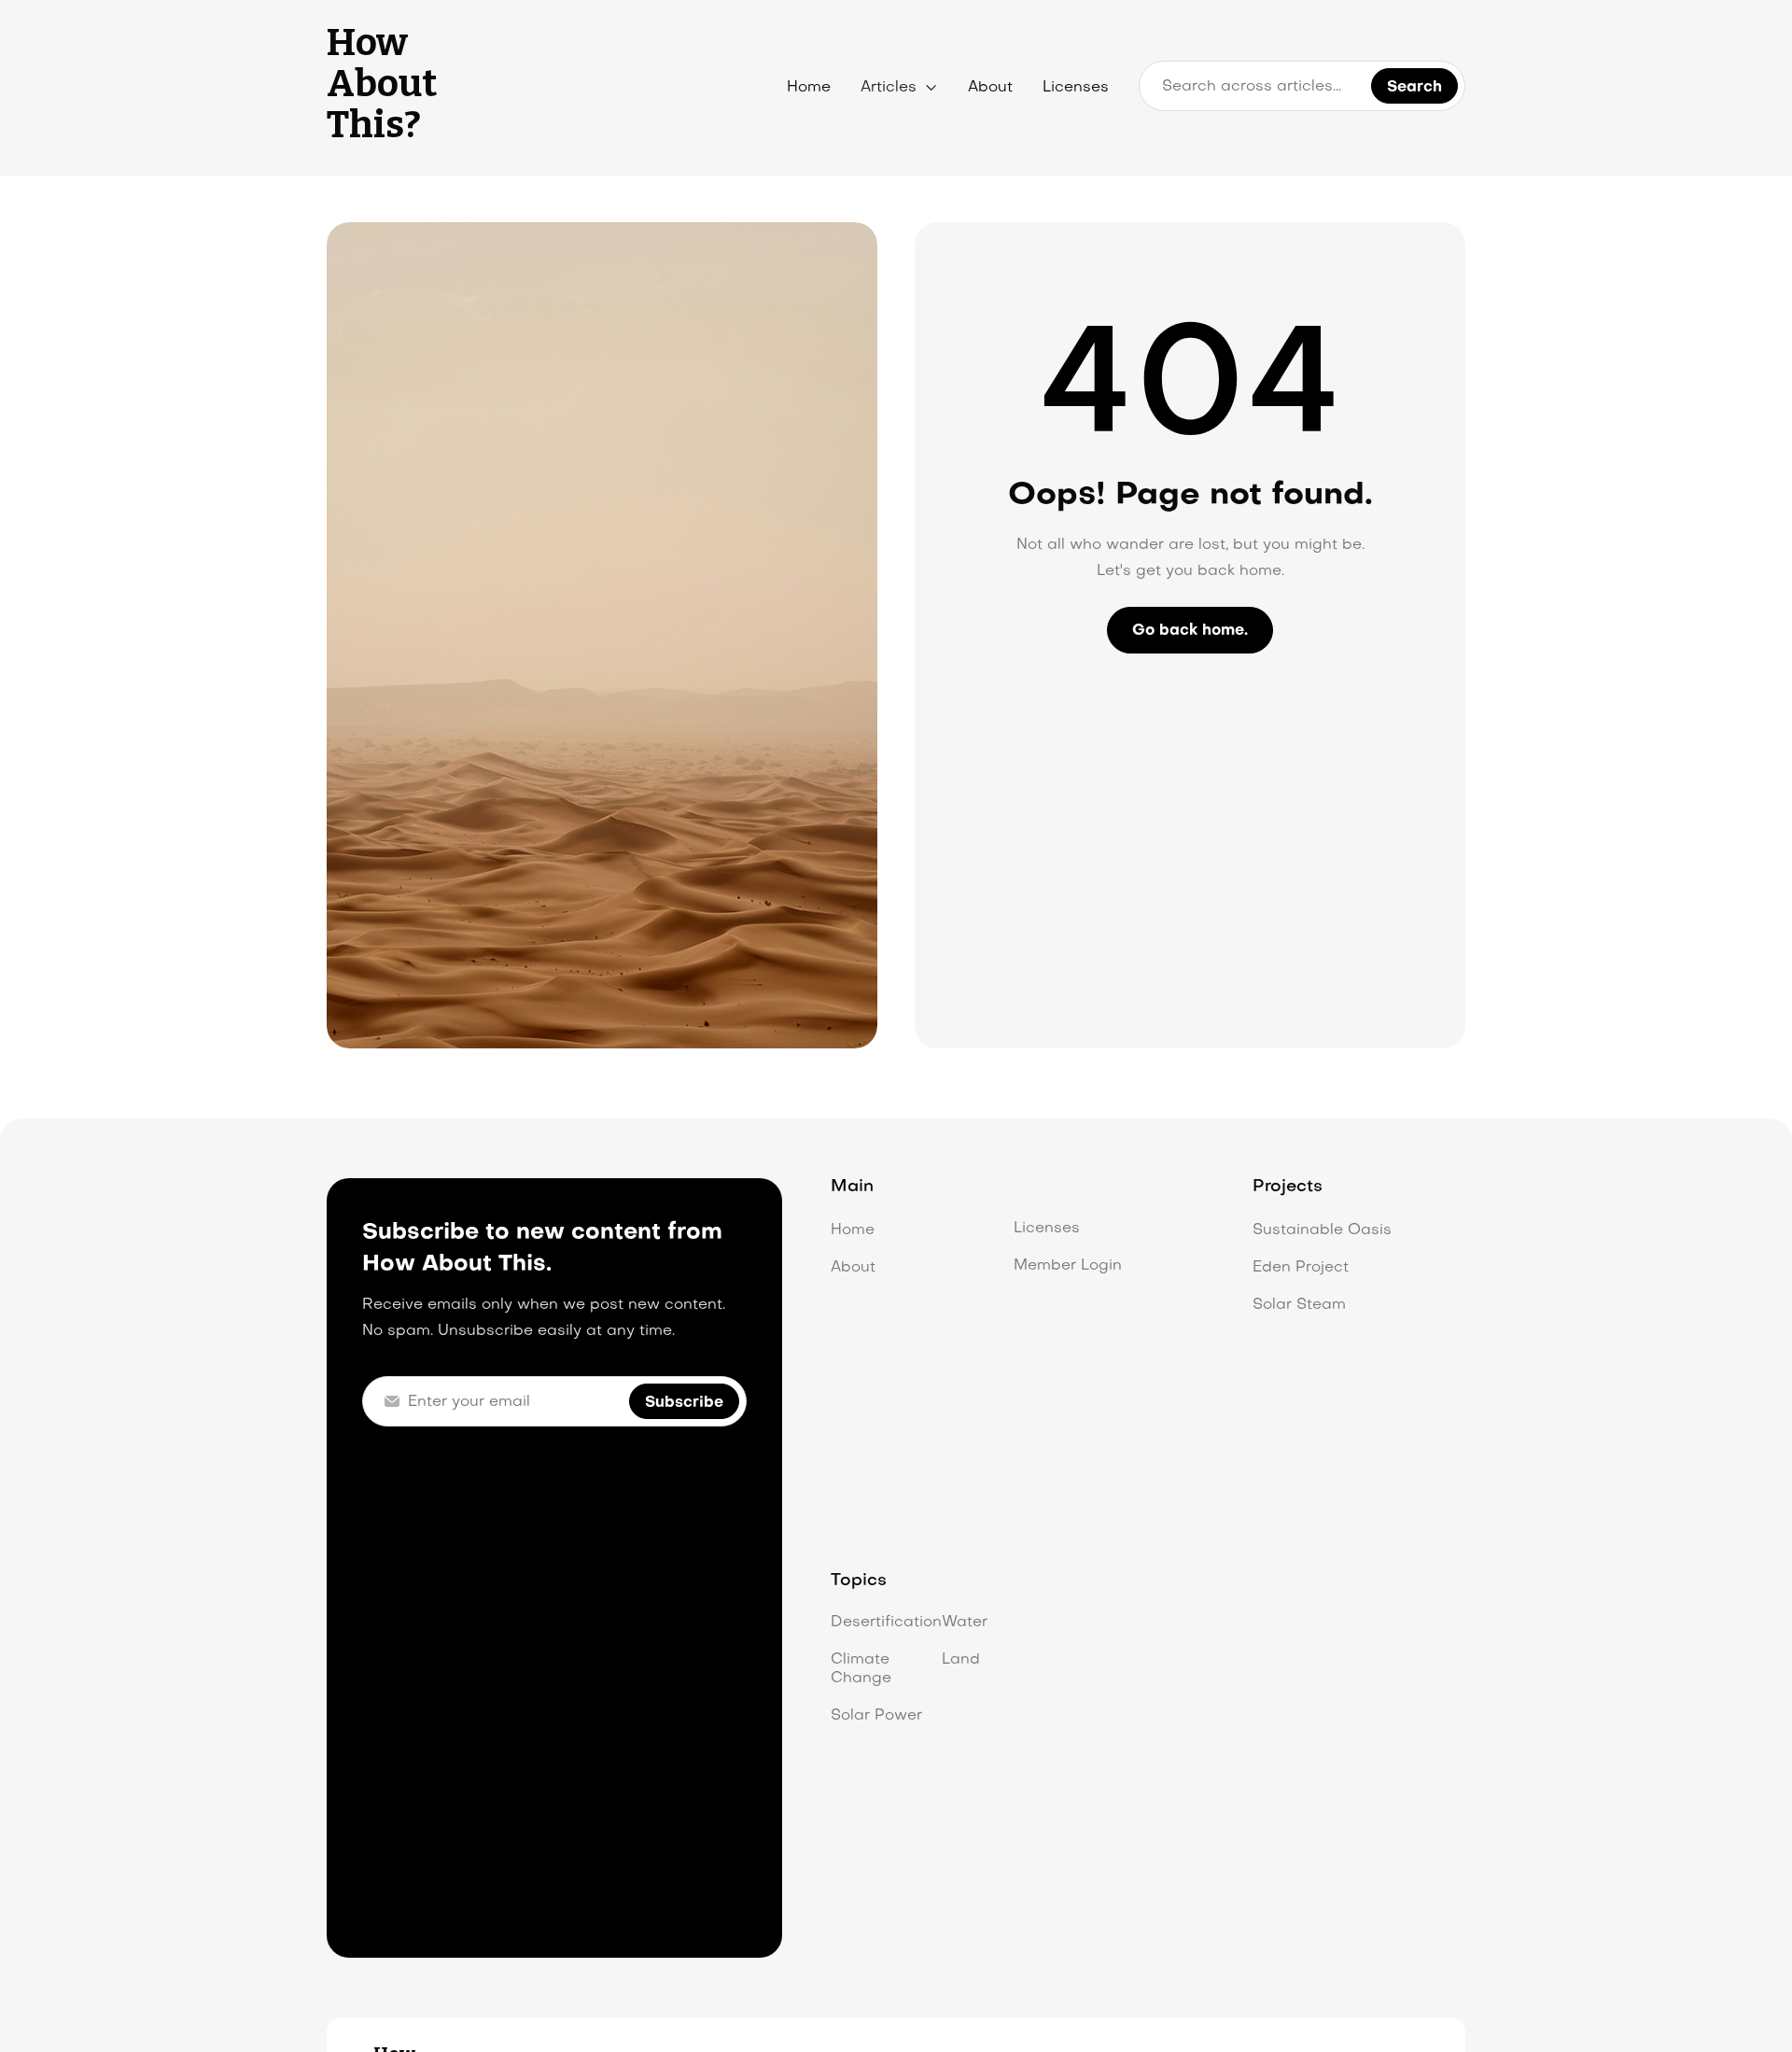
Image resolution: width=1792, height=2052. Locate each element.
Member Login (1068, 1266)
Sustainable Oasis (1322, 1230)
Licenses (1076, 88)
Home (809, 88)
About (990, 88)
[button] (899, 88)
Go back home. (1190, 631)
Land (961, 1660)
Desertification (886, 1623)
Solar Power (876, 1717)
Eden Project (1301, 1268)
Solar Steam (1299, 1305)
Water (965, 1623)
